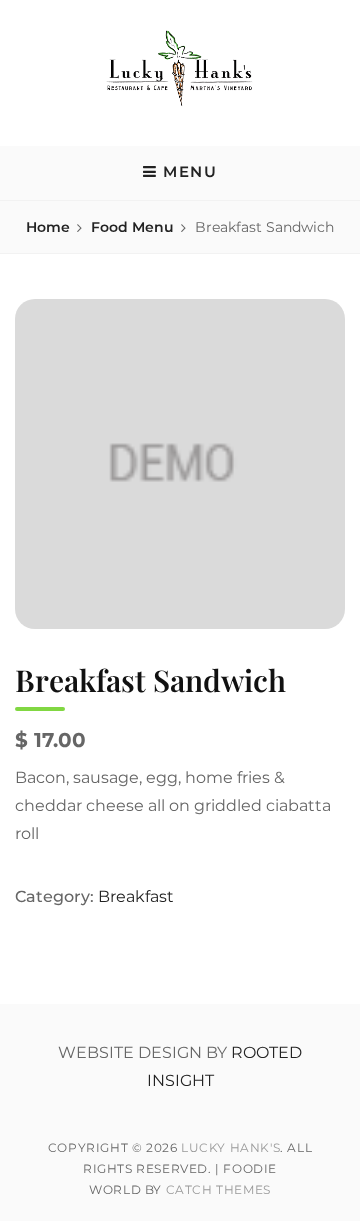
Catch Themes (218, 1189)
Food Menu (132, 227)
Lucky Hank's (230, 1147)
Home (48, 227)
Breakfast (136, 896)
